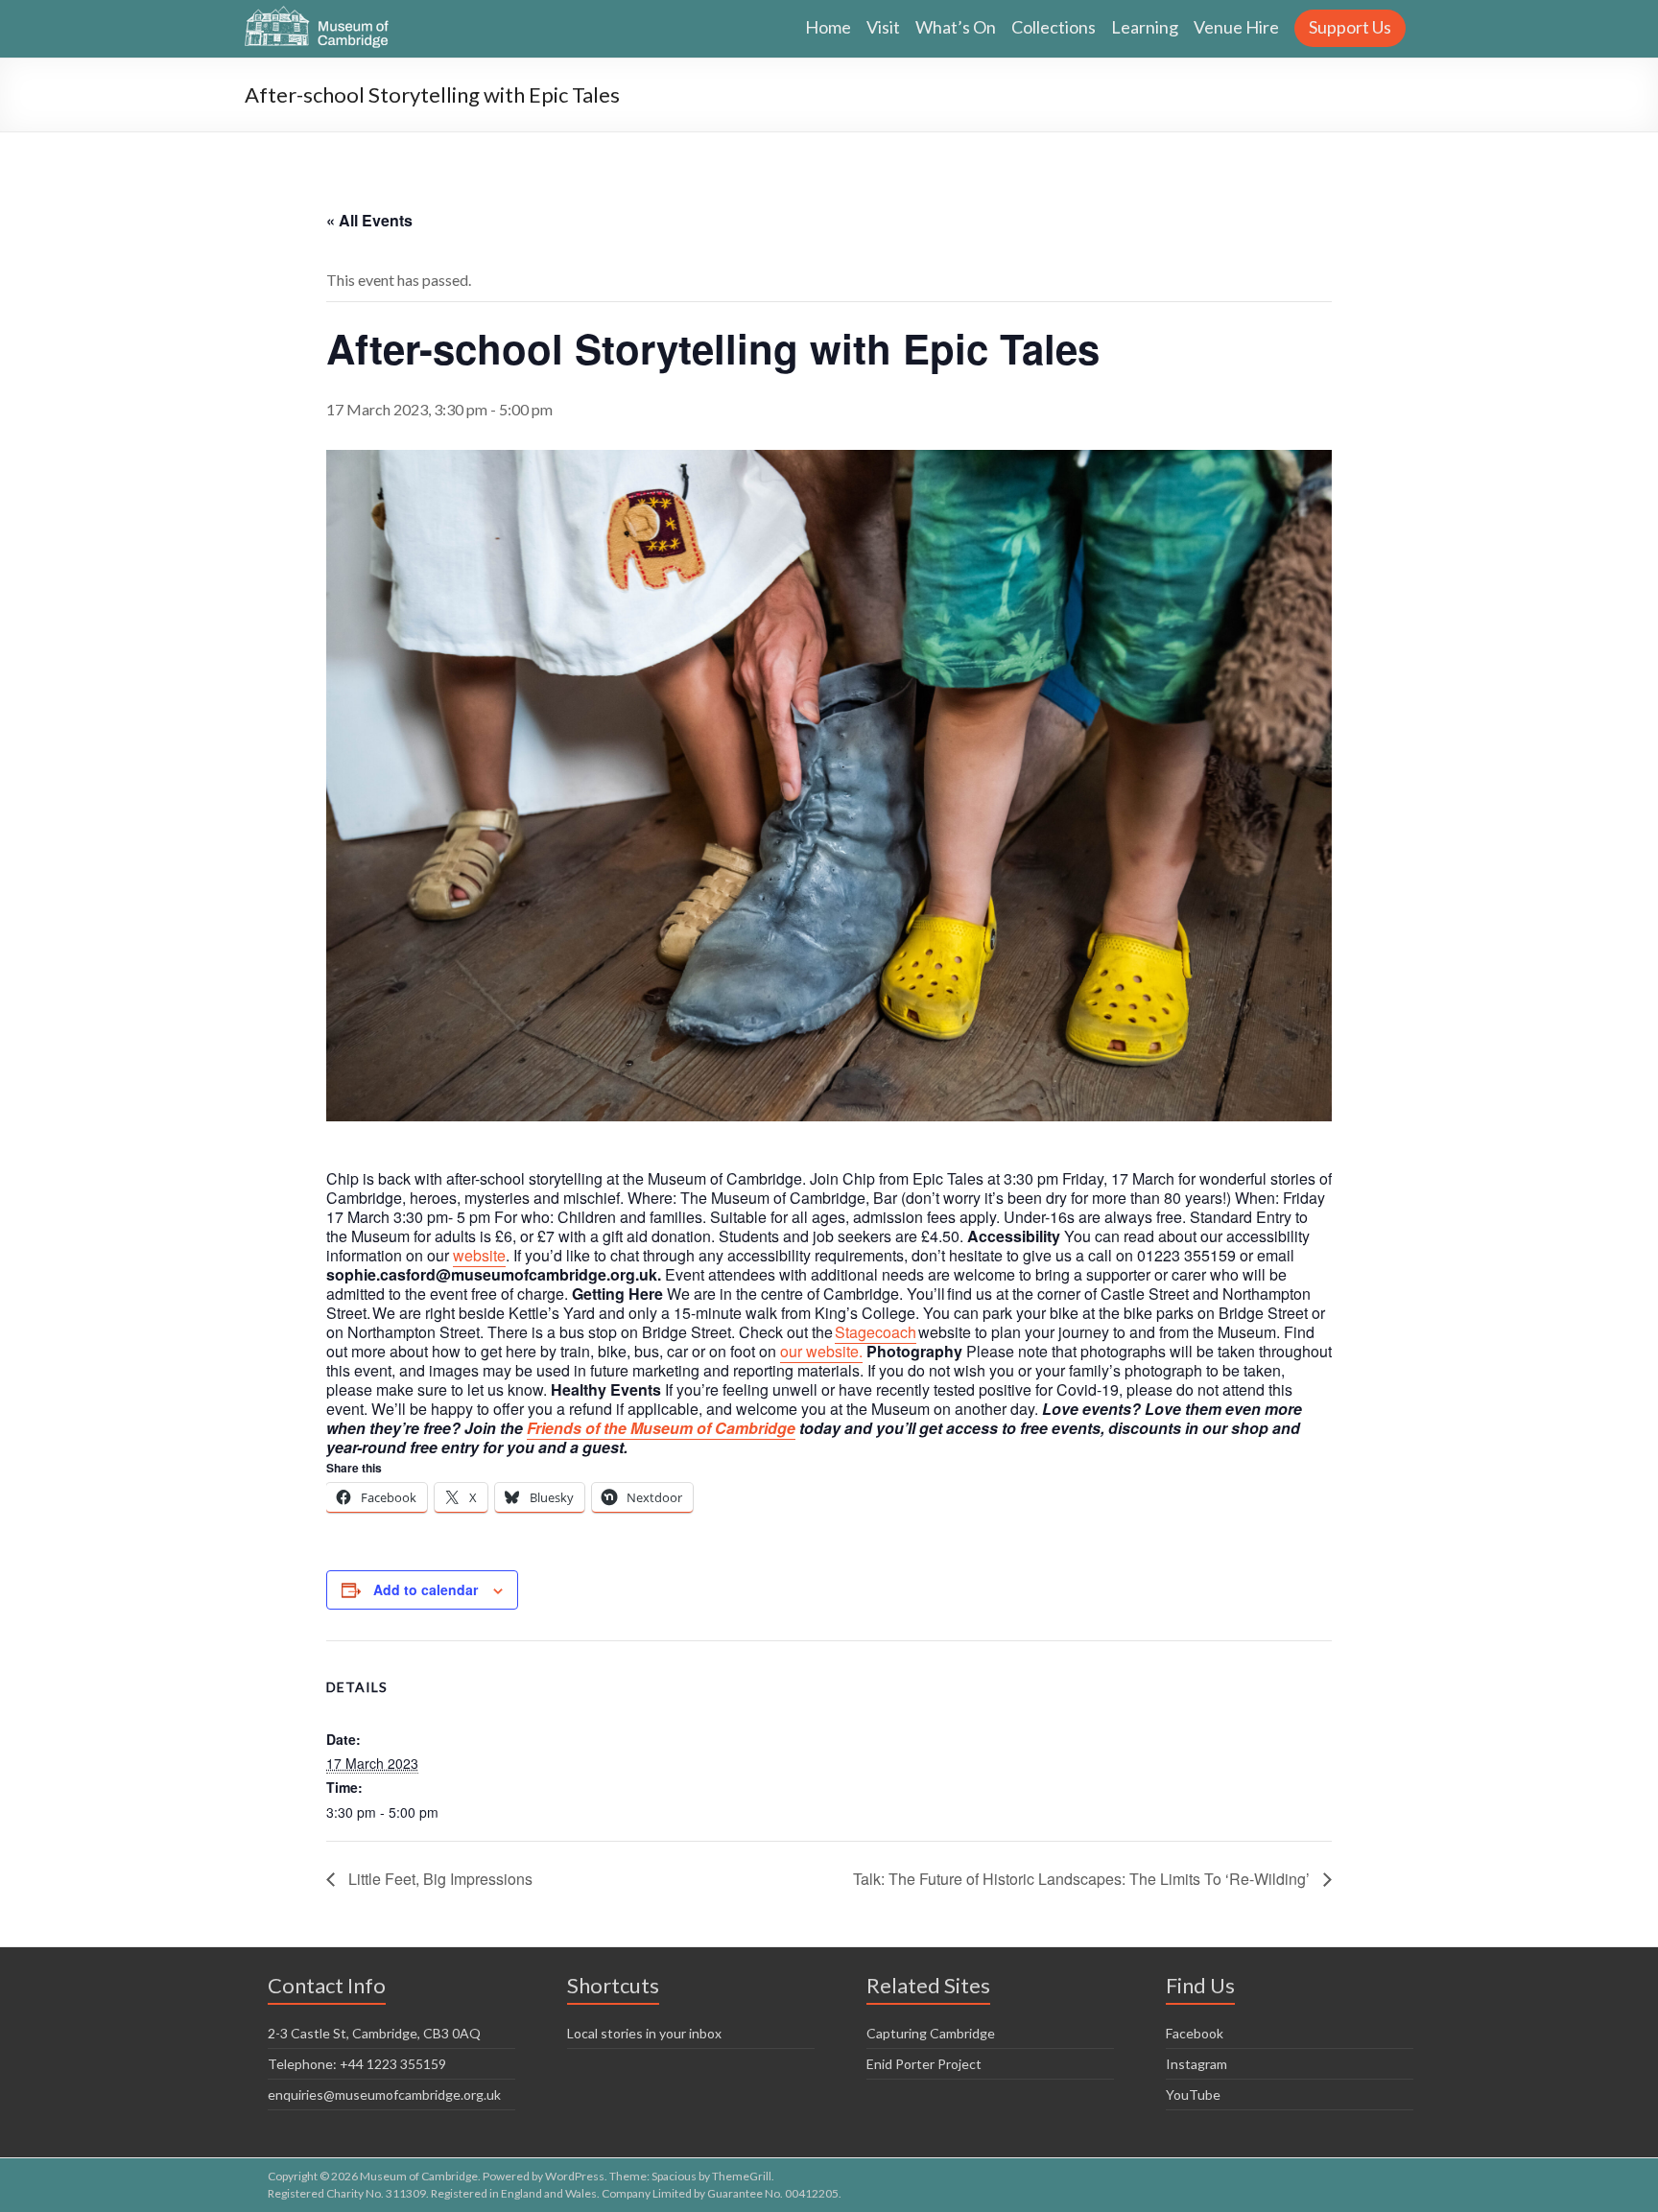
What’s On (956, 27)
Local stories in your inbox (644, 2033)
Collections (1054, 27)
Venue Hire (1236, 27)
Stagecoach (876, 1332)
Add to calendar (426, 1589)
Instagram (1196, 2064)
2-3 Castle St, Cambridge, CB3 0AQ (374, 2033)
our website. (821, 1351)
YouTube (1193, 2094)
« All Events (369, 220)
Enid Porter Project (924, 2064)
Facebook (1195, 2033)
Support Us (1350, 27)
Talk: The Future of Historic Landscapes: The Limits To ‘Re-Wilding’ (1083, 1879)
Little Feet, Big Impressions (438, 1879)
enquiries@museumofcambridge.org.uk (384, 2094)
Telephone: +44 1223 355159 (357, 2064)
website (479, 1255)
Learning (1145, 27)
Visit (883, 27)
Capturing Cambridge (931, 2033)
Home (828, 27)
